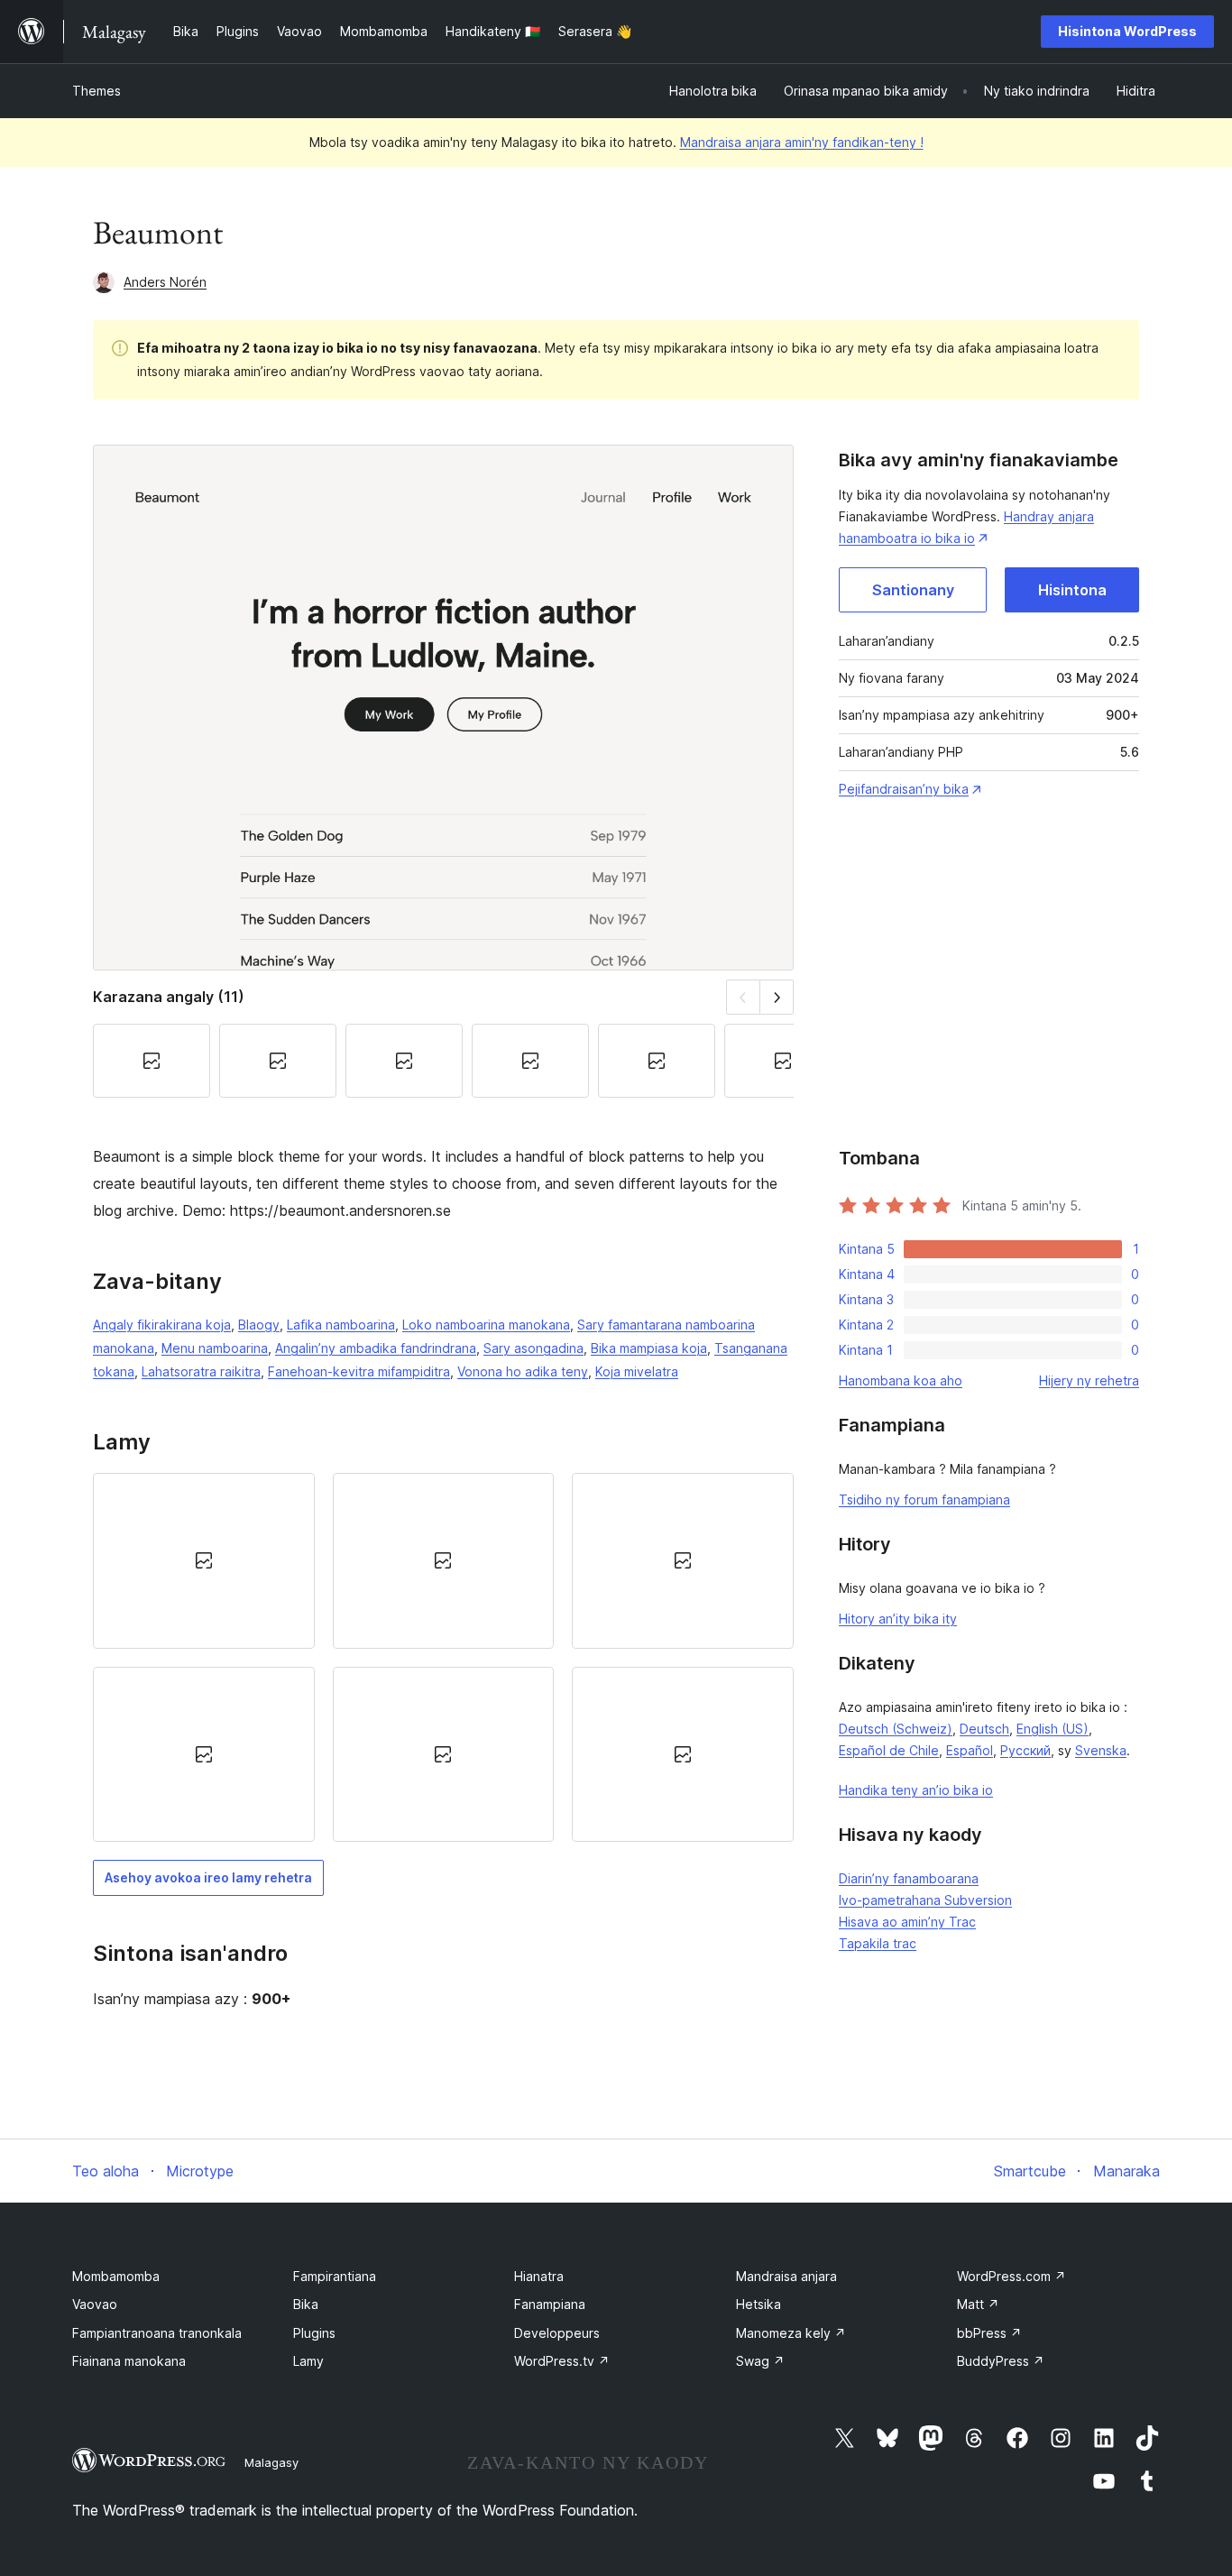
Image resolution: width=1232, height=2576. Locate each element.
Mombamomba (116, 2276)
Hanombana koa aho (901, 1380)
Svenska (1101, 1750)
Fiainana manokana (129, 2361)
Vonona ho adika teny (523, 1371)
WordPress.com (1011, 2276)
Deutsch (984, 1729)
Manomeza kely (791, 2333)
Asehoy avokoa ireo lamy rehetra (208, 1877)
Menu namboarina (215, 1348)
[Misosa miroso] (777, 997)
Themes (97, 91)
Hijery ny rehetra (1089, 1380)
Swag (760, 2361)
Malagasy (271, 2462)
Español (970, 1750)
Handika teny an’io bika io (916, 1790)
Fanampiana (550, 2304)
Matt (978, 2304)
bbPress (989, 2333)
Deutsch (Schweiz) (896, 1729)
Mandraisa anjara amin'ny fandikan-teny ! (802, 142)
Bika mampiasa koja (649, 1348)
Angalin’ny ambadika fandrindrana (376, 1348)
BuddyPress (1001, 2361)
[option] (204, 1560)
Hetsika (759, 2304)
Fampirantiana (335, 2276)
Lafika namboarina (341, 1325)
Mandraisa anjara (786, 2276)
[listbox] (443, 1657)
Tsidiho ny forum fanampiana (924, 1500)
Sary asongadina (533, 1348)
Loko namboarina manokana (486, 1325)
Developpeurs (557, 2333)
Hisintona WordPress (1127, 31)
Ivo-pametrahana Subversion (925, 1900)
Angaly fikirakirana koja (162, 1325)
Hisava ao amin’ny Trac (907, 1922)
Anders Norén (165, 282)
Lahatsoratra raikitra (201, 1371)
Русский (1025, 1750)
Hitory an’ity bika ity (898, 1619)
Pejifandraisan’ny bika (904, 789)
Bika (306, 2304)
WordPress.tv (562, 2361)
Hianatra (539, 2276)
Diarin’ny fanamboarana (909, 1878)
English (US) (1053, 1729)
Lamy (308, 2361)
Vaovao (95, 2304)
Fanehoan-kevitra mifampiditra (359, 1371)
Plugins (314, 2333)
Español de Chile (889, 1750)
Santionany (913, 590)
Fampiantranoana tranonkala (157, 2333)
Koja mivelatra (637, 1371)
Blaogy (259, 1325)
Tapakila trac (878, 1943)
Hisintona (1072, 590)
